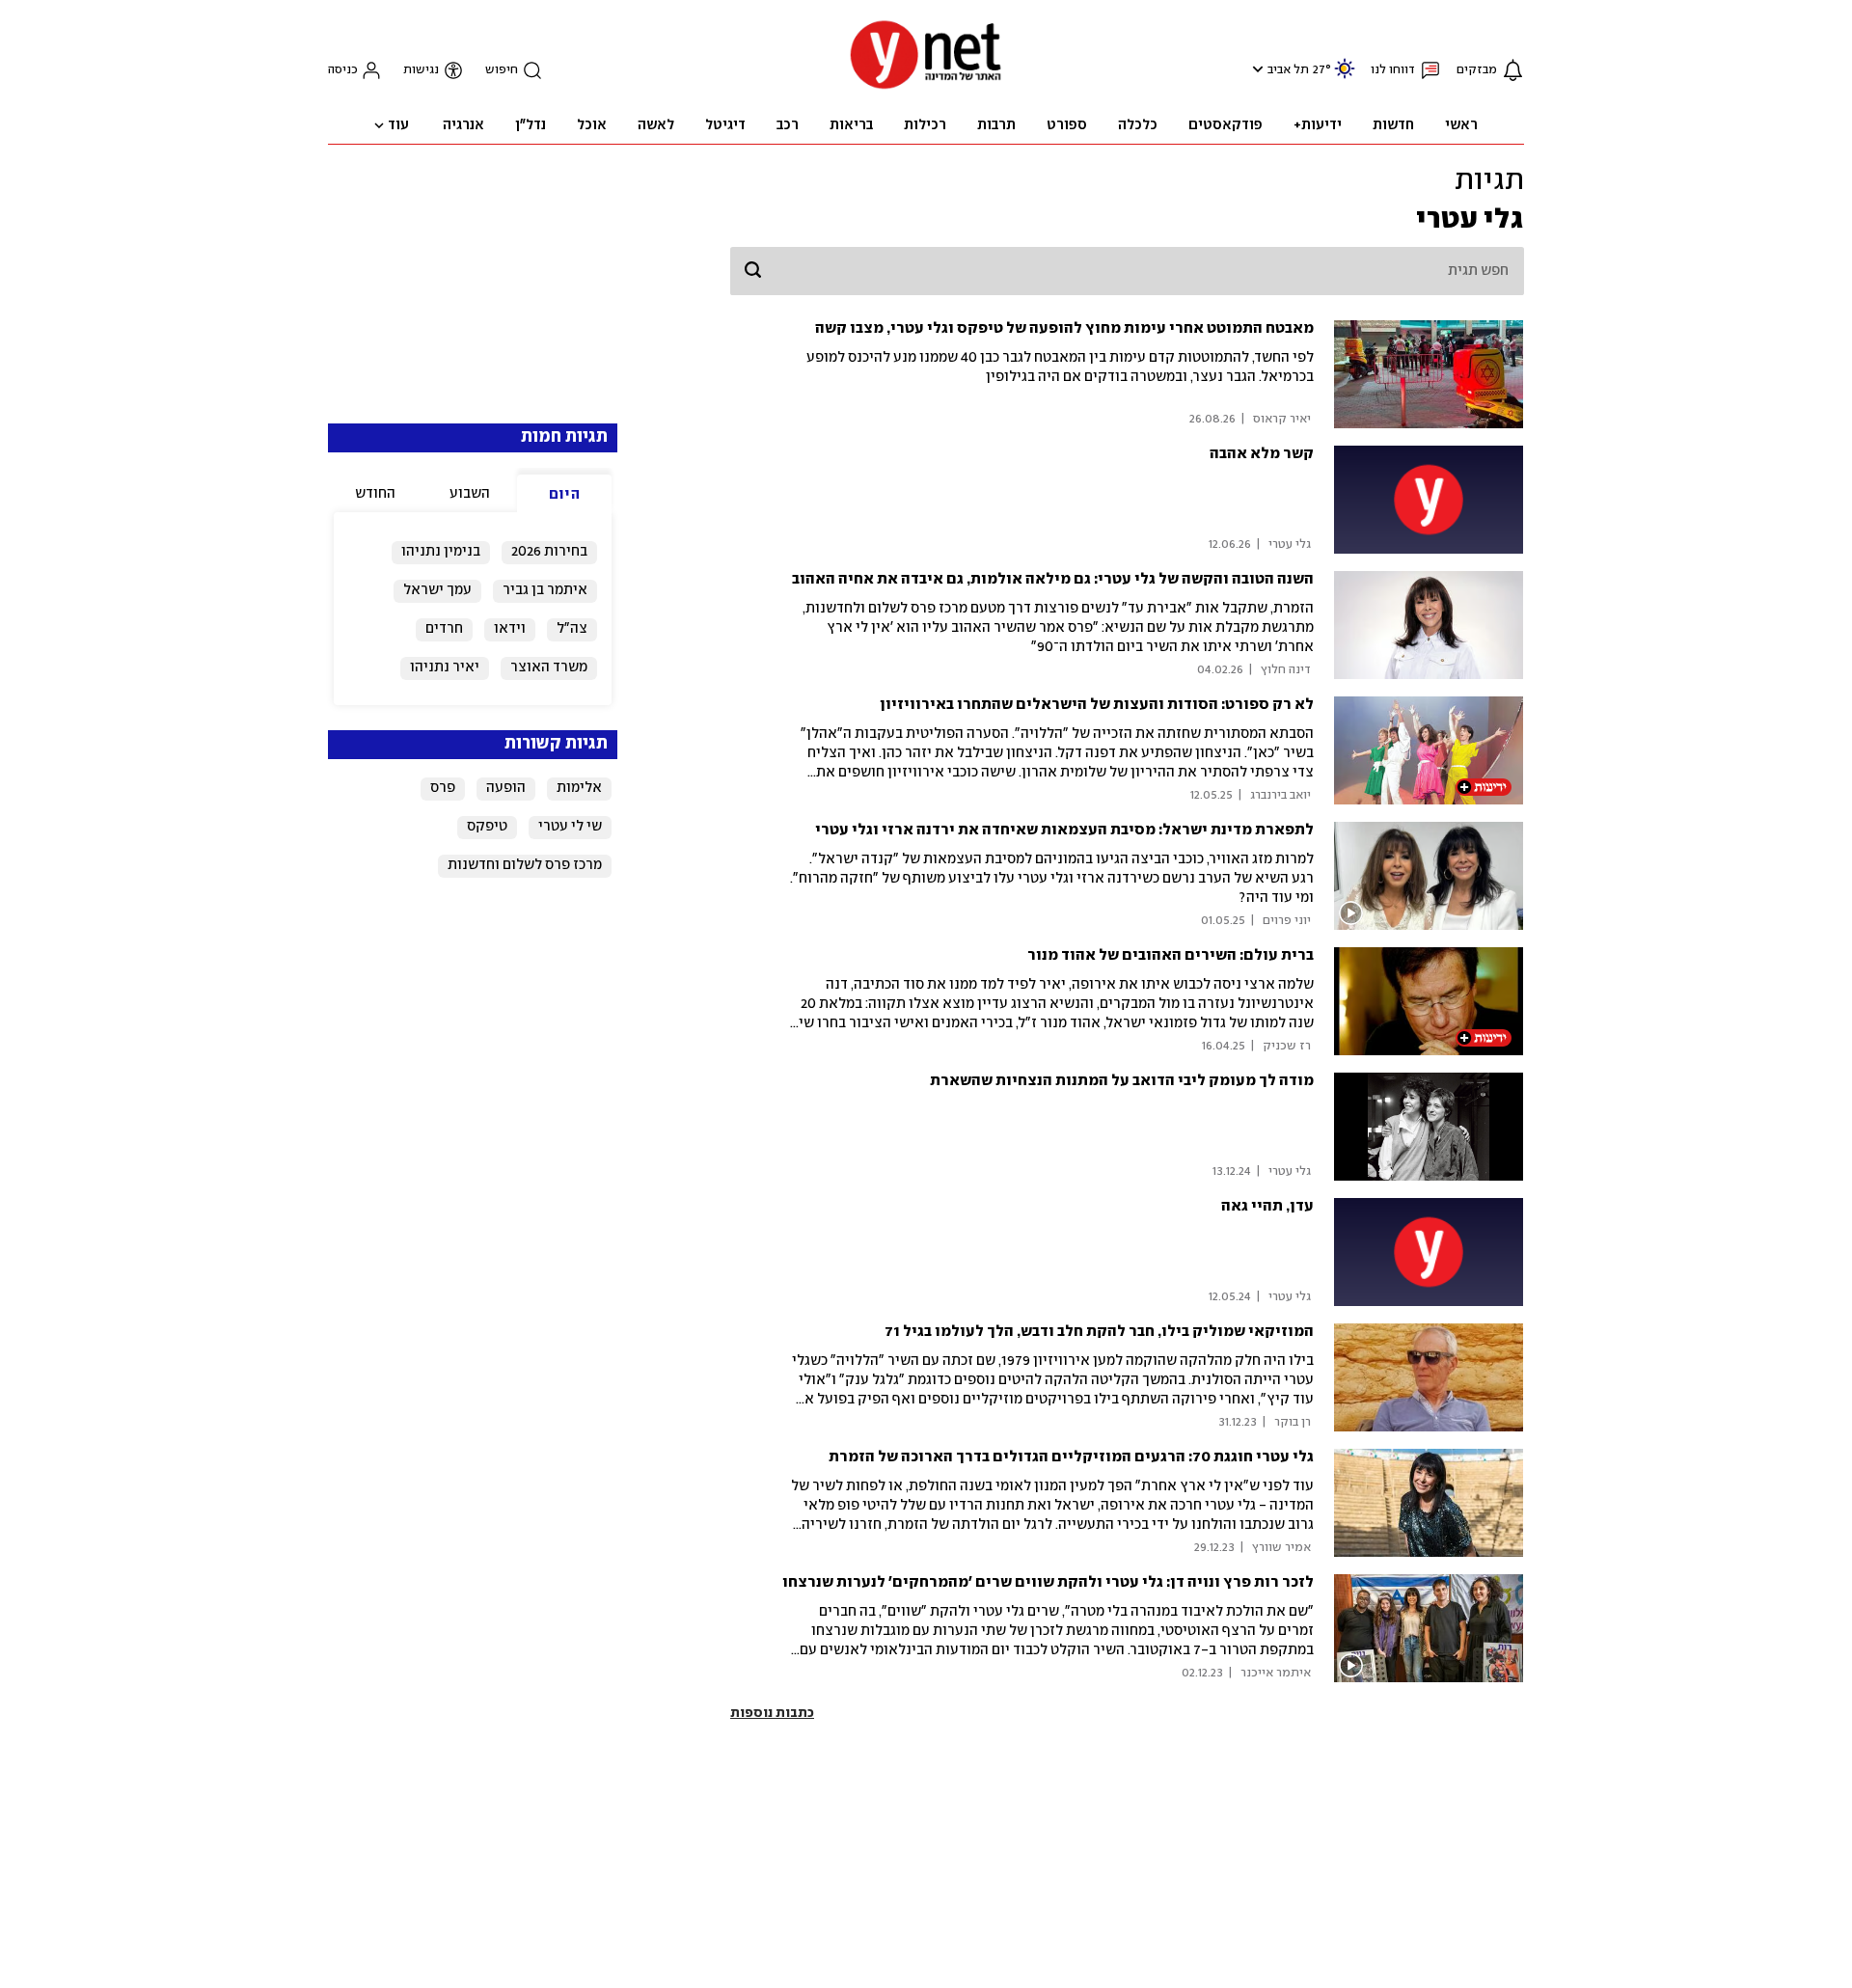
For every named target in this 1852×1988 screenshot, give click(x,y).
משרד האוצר (549, 667)
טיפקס (487, 827)
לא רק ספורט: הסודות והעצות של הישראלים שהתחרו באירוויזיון (1097, 705)
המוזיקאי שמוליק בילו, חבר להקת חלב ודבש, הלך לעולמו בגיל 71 (1099, 1332)
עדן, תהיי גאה (1267, 1206)
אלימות (579, 788)
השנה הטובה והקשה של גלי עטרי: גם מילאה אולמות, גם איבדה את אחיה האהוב (1053, 579)
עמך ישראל (437, 590)
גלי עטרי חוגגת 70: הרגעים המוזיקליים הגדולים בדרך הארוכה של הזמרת (1071, 1457)
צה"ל (572, 629)
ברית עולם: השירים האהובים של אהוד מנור (1171, 955)
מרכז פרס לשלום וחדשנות (525, 865)
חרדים (444, 629)
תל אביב (1288, 70)
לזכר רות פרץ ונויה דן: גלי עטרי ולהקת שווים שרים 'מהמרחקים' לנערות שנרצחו (1048, 1582)
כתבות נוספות (772, 1713)
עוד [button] (398, 125)
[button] (1255, 69)
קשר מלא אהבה (1262, 454)
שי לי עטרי (570, 827)
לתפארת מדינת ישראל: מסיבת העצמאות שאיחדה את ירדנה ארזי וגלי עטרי (1064, 830)
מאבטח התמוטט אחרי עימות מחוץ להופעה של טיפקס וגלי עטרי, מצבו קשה (1064, 328)
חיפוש (502, 70)
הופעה (506, 788)
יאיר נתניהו (445, 667)
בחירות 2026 (549, 552)
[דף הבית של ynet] (926, 87)
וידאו (510, 629)
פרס (443, 788)
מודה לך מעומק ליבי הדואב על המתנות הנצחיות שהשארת (1122, 1081)
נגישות (421, 70)
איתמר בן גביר (545, 590)
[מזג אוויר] (1345, 77)
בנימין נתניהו (441, 552)
